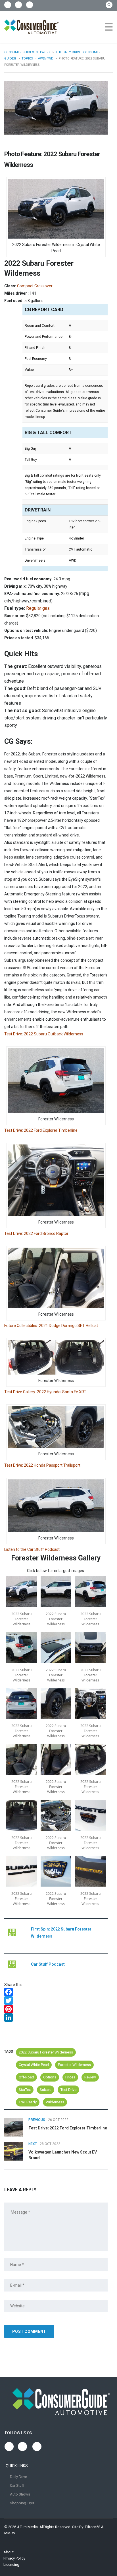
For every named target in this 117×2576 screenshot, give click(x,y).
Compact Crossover (35, 286)
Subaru (46, 2090)
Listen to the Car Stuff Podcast (32, 1549)
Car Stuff (17, 2485)
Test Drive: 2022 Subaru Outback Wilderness (44, 1034)
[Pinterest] (56, 2009)
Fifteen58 (93, 2527)
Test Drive (68, 2090)
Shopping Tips (22, 2503)
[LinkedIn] (56, 2018)
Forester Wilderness (74, 2065)
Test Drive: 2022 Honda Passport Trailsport (42, 1465)
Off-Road (26, 2077)
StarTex (25, 2090)
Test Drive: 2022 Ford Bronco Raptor (36, 1233)
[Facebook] (56, 1992)
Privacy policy (14, 2558)
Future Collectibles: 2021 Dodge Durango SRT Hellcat (51, 1326)
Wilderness (55, 2102)
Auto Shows (20, 2494)
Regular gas (38, 608)
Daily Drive (18, 2477)
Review (90, 2077)
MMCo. (10, 2533)
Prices (70, 2077)
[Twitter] (56, 2001)
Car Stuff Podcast (48, 1964)
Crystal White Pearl (34, 2065)
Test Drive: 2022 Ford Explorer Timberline (41, 1130)
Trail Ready (28, 2102)
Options (50, 2077)
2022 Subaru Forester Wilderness (46, 2052)
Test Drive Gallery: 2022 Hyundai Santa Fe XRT (45, 1392)
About (9, 2552)
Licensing (11, 2565)
